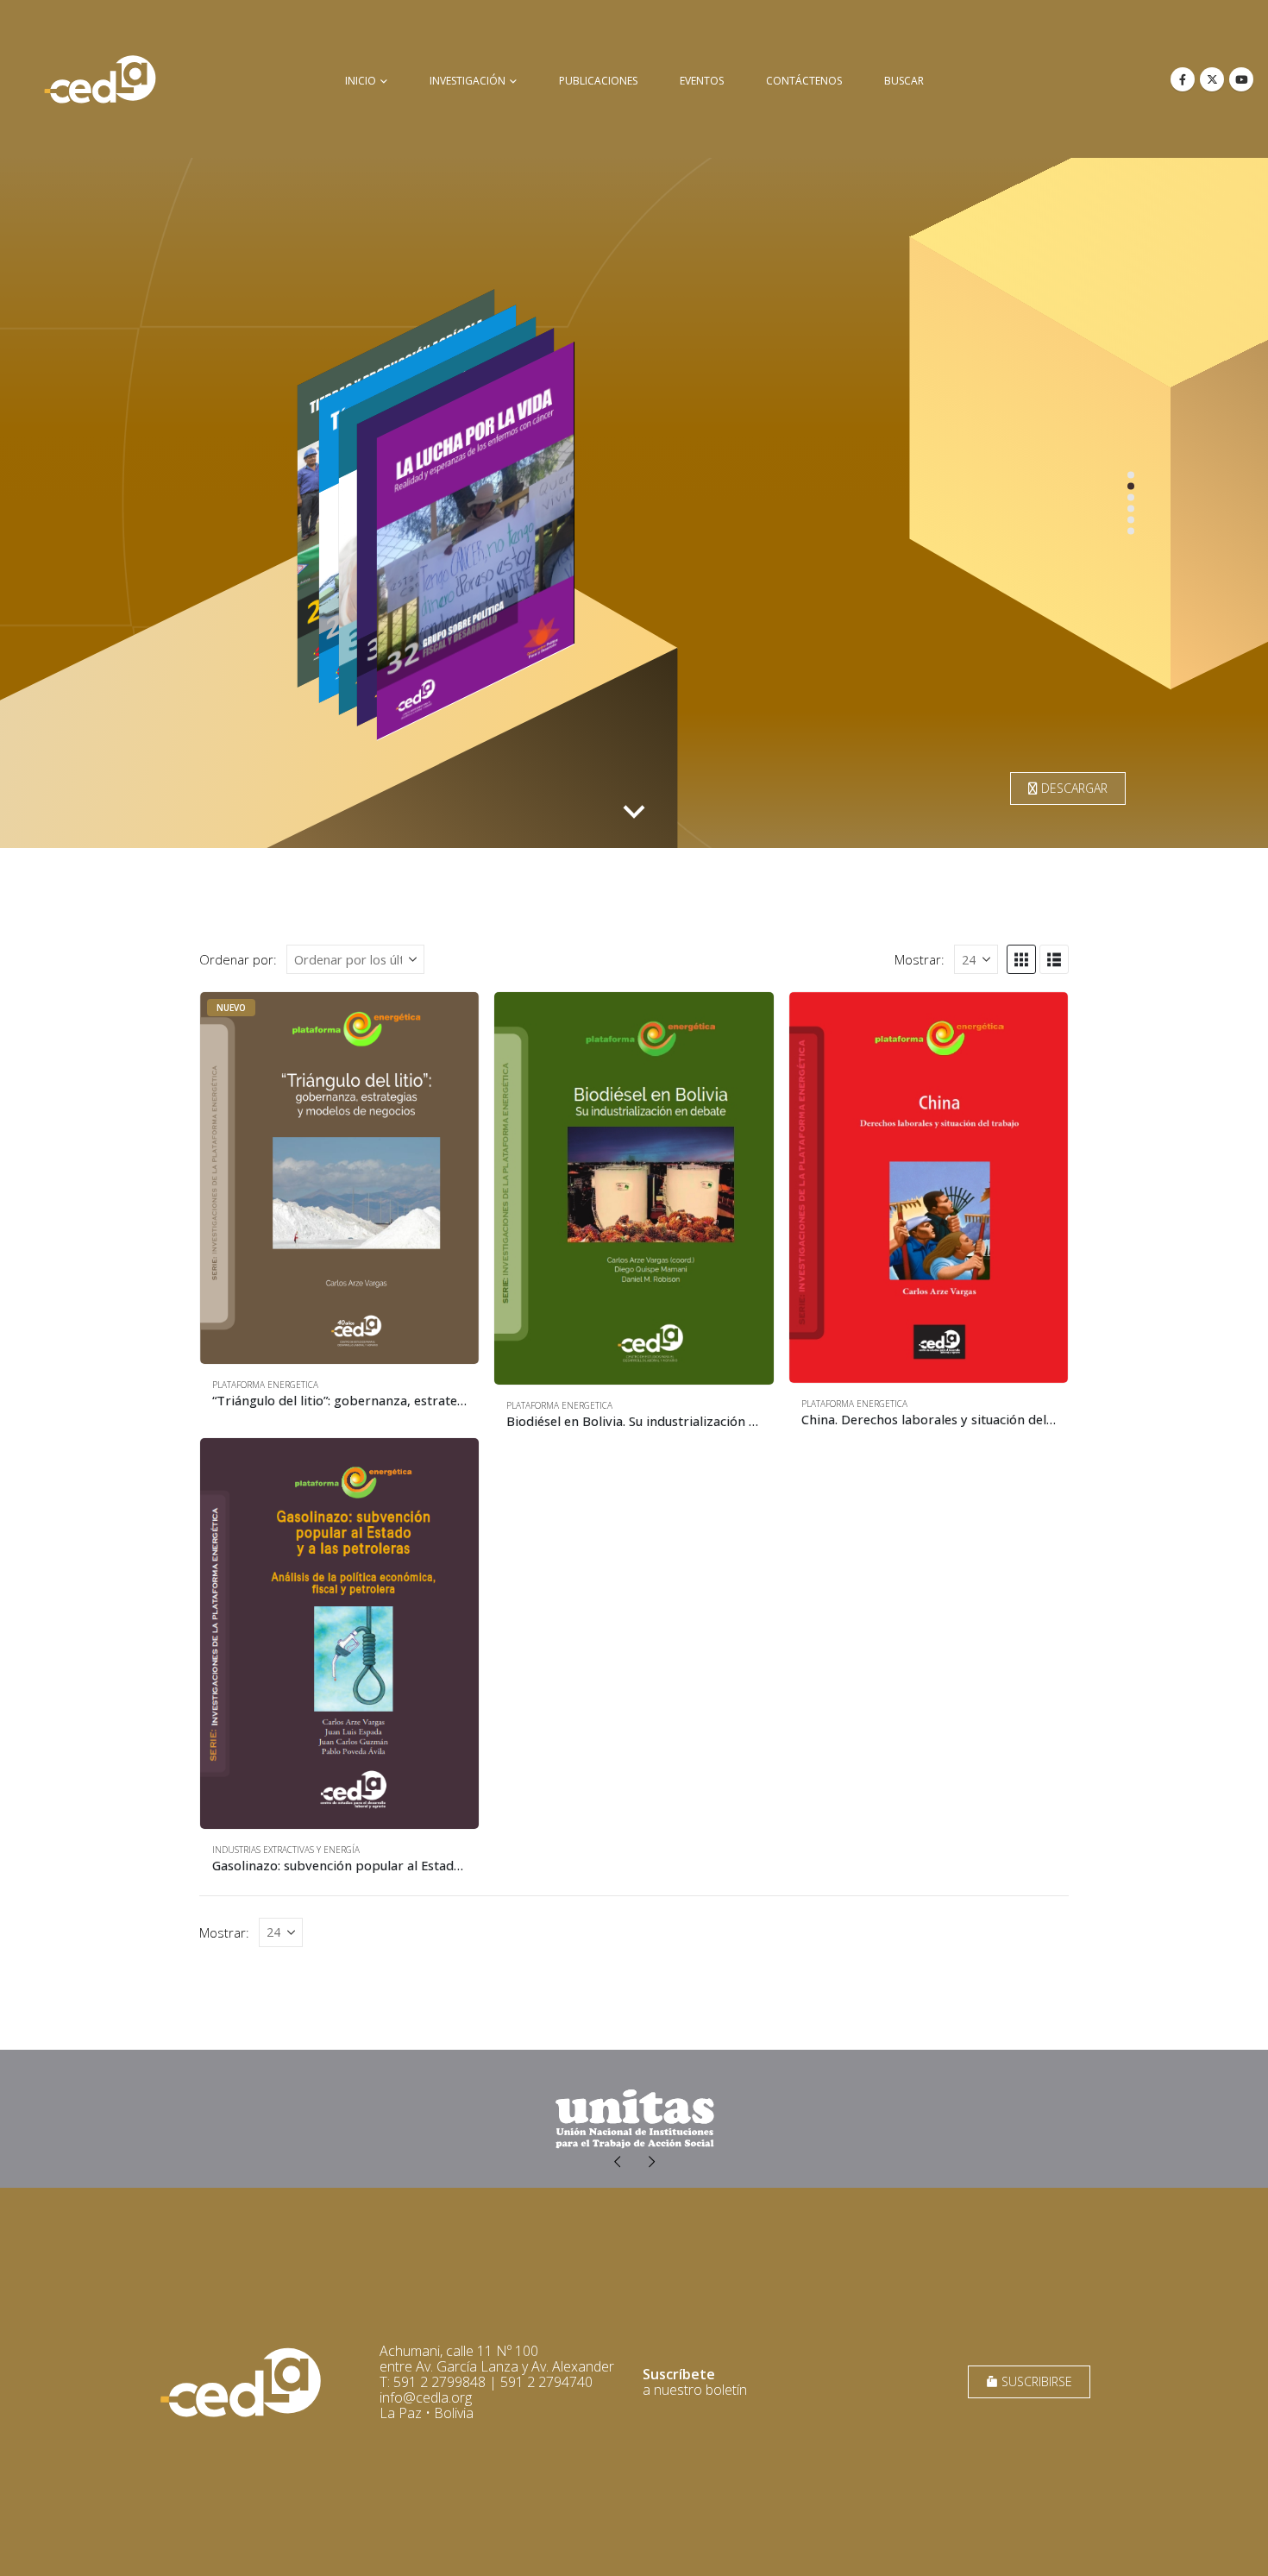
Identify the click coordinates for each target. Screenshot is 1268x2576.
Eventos (702, 81)
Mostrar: (920, 959)
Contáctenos (804, 81)
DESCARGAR (1073, 788)
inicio (361, 81)
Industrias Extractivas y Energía (286, 1850)
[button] (1021, 959)
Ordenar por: (238, 959)
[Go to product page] (634, 1188)
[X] (1212, 79)
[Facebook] (1183, 79)
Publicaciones (598, 81)
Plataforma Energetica (265, 1385)
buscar (904, 81)
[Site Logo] (100, 79)
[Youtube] (1241, 79)
